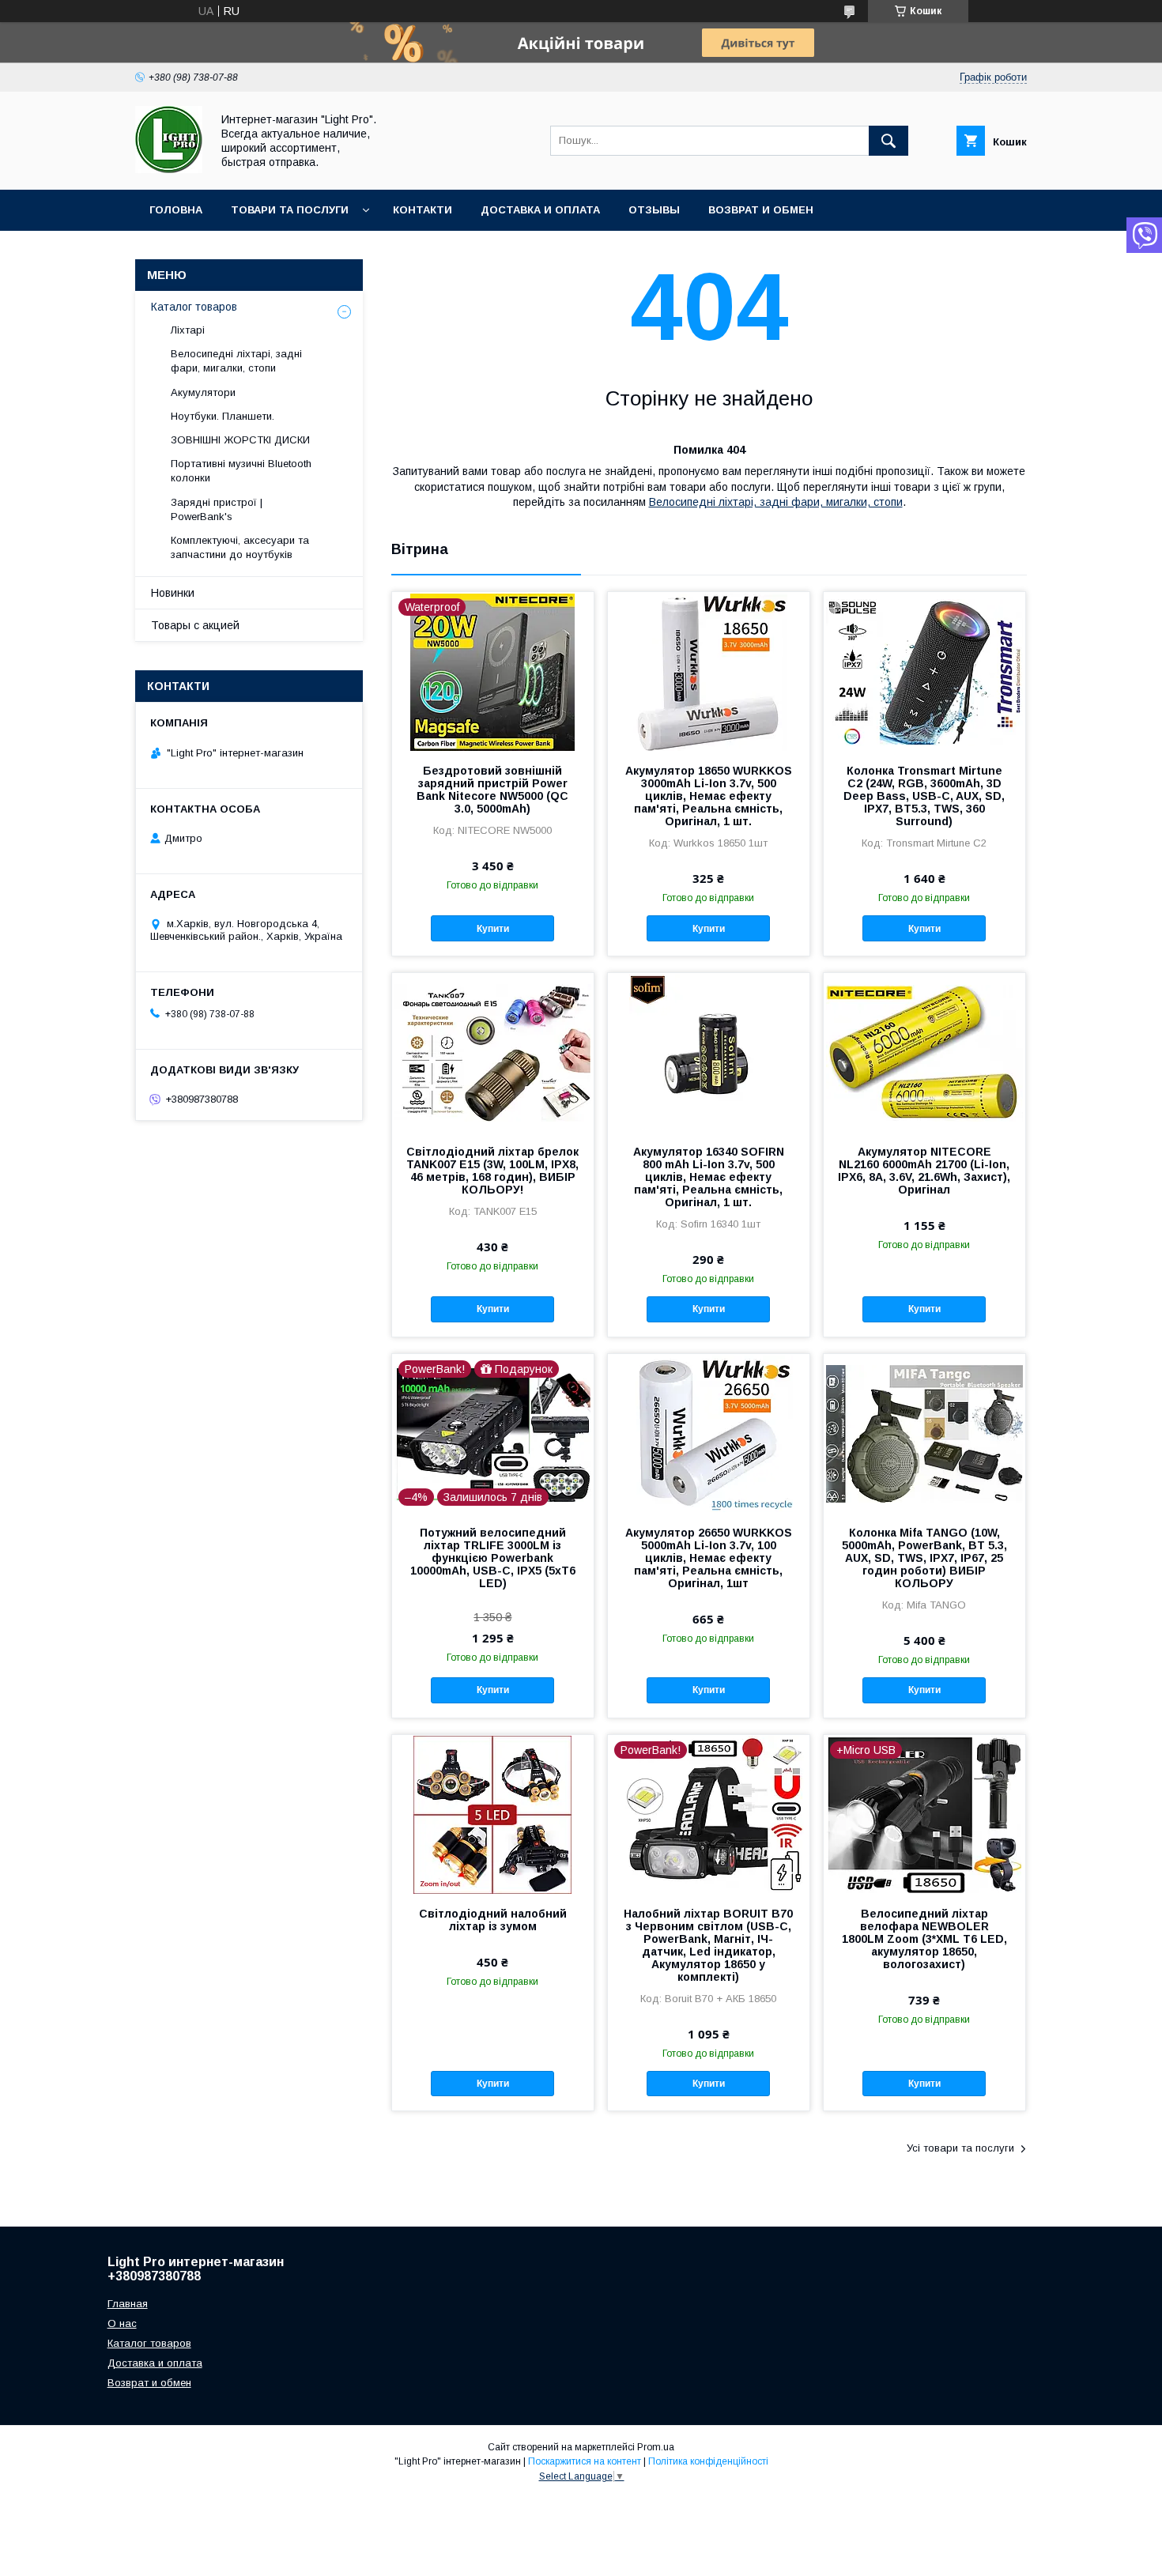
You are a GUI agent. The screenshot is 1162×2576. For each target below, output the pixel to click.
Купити (493, 929)
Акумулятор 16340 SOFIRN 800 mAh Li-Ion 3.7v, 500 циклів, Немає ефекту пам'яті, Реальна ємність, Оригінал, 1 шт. (709, 1177)
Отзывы (654, 210)
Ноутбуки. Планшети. (223, 416)
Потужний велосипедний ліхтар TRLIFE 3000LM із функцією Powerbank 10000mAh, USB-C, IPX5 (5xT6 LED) (493, 1558)
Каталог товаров (194, 307)
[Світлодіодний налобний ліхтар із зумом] (493, 1814)
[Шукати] (888, 141)
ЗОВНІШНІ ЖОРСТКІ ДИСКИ (240, 440)
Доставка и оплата (540, 210)
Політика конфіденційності (708, 2461)
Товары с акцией (195, 625)
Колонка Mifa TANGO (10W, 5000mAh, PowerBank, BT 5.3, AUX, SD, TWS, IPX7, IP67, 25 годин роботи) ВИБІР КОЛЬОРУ (924, 1558)
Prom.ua (656, 2447)
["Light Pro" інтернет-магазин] (169, 169)
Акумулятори (203, 392)
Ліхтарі (188, 330)
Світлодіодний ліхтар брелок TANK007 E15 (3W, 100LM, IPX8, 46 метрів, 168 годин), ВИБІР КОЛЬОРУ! (492, 1171)
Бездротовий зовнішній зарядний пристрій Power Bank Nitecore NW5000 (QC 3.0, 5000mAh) (492, 790)
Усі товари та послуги (960, 2148)
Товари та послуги (290, 210)
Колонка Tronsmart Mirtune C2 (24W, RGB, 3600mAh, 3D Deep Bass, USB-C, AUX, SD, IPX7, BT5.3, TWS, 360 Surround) (924, 796)
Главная (128, 2304)
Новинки (173, 593)
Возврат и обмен (761, 210)
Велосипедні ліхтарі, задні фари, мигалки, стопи (776, 502)
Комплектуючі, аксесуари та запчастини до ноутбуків (240, 547)
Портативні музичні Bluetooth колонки (241, 471)
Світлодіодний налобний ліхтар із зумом (493, 1920)
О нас (122, 2323)
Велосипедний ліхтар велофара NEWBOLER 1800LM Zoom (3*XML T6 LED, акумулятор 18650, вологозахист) (924, 1939)
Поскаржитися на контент (585, 2461)
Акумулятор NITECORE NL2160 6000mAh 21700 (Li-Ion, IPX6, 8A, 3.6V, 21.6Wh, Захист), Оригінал (924, 1171)
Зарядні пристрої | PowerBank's (217, 509)
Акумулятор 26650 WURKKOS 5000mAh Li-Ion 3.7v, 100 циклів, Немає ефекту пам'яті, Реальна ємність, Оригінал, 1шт (709, 1558)
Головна (176, 210)
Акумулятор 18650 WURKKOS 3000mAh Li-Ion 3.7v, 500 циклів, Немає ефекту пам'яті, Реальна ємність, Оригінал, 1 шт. (709, 796)
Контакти (423, 210)
